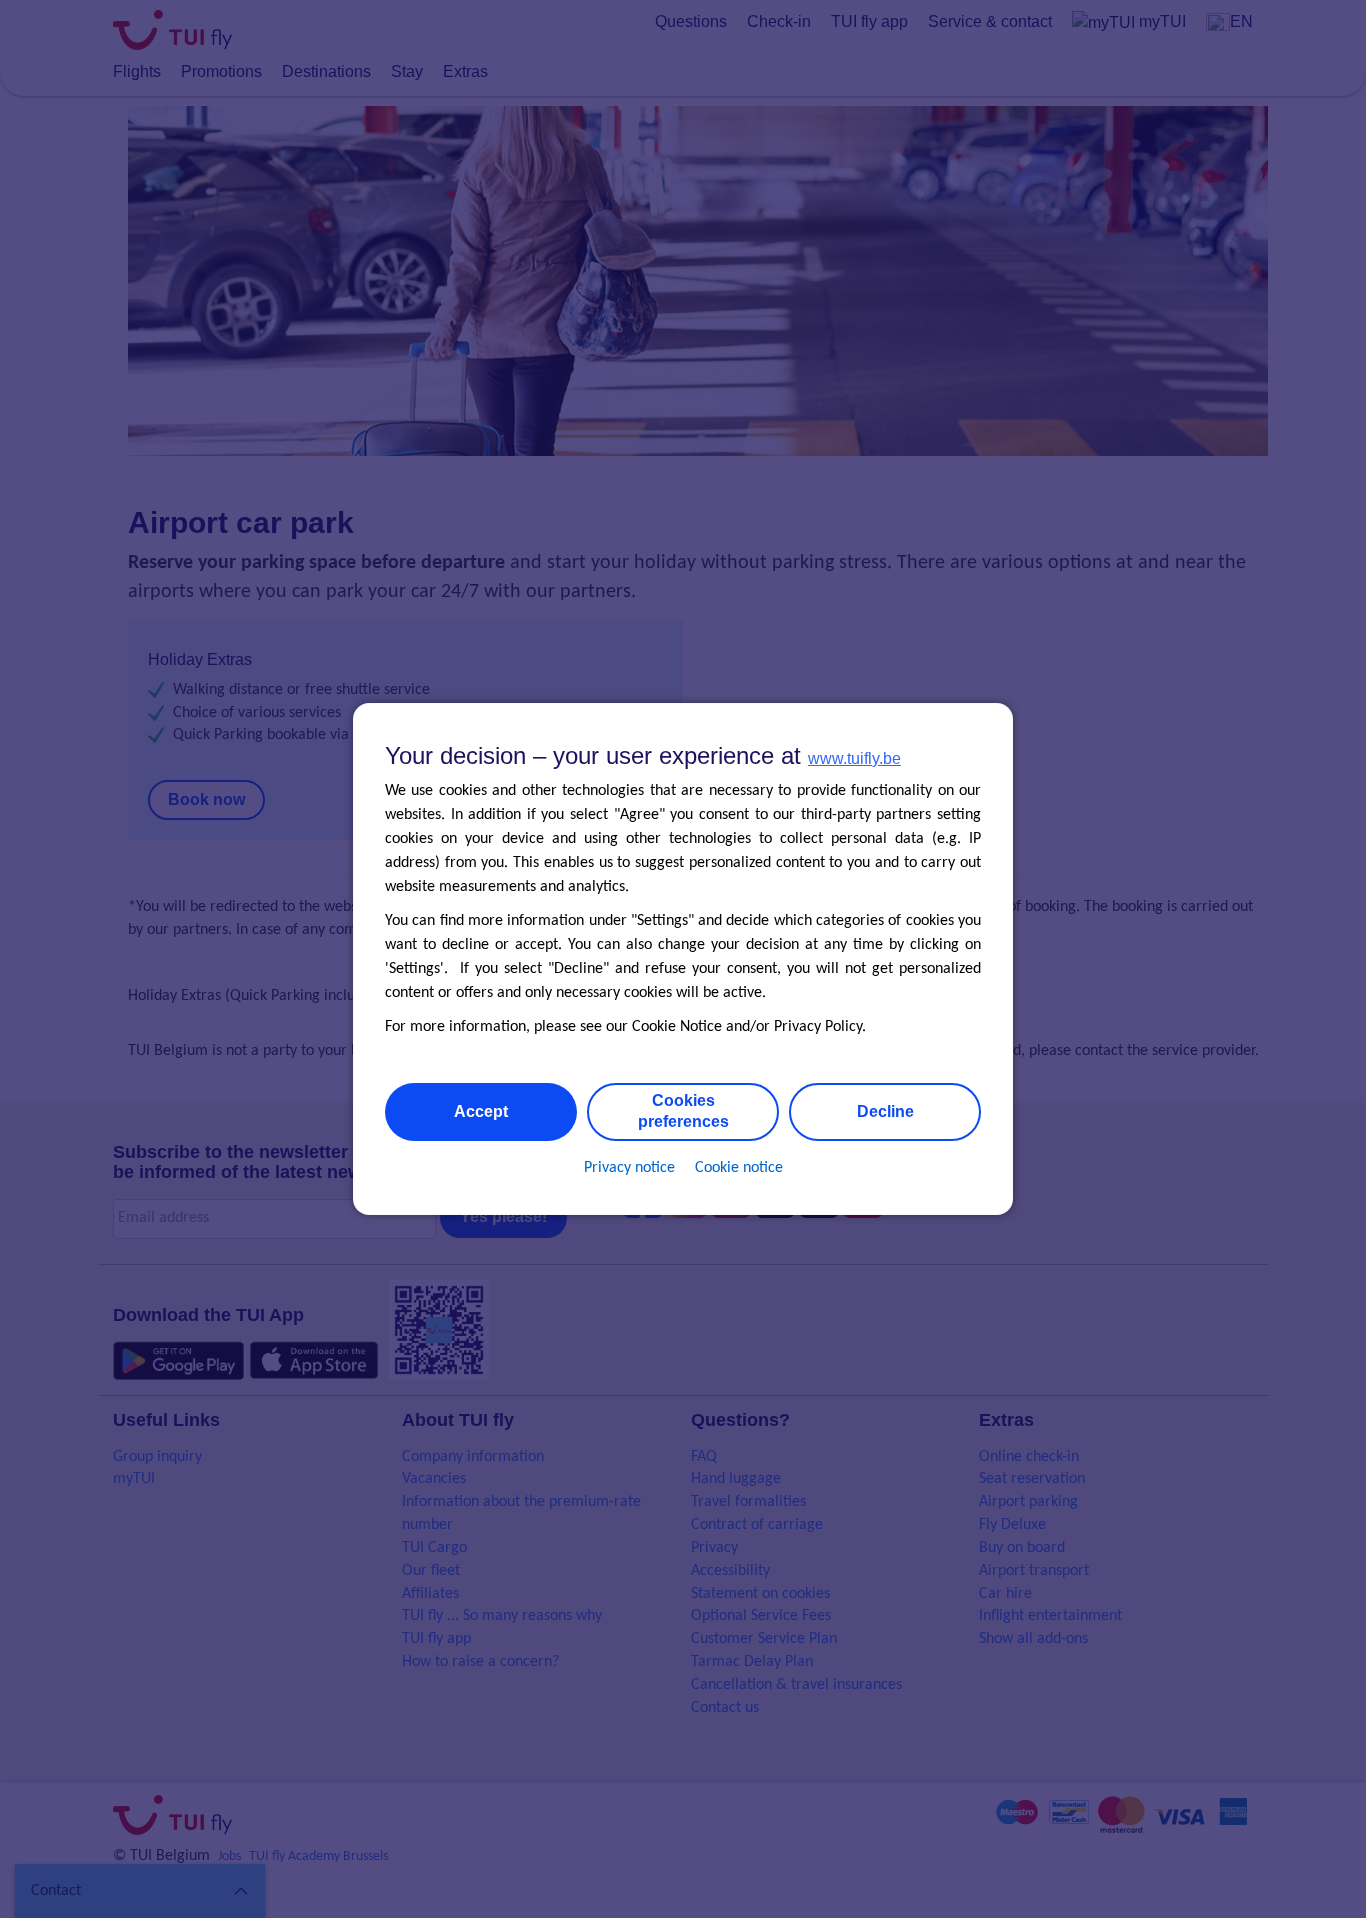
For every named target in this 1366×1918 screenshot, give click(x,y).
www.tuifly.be (854, 758)
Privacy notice (629, 1168)
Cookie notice (739, 1168)
